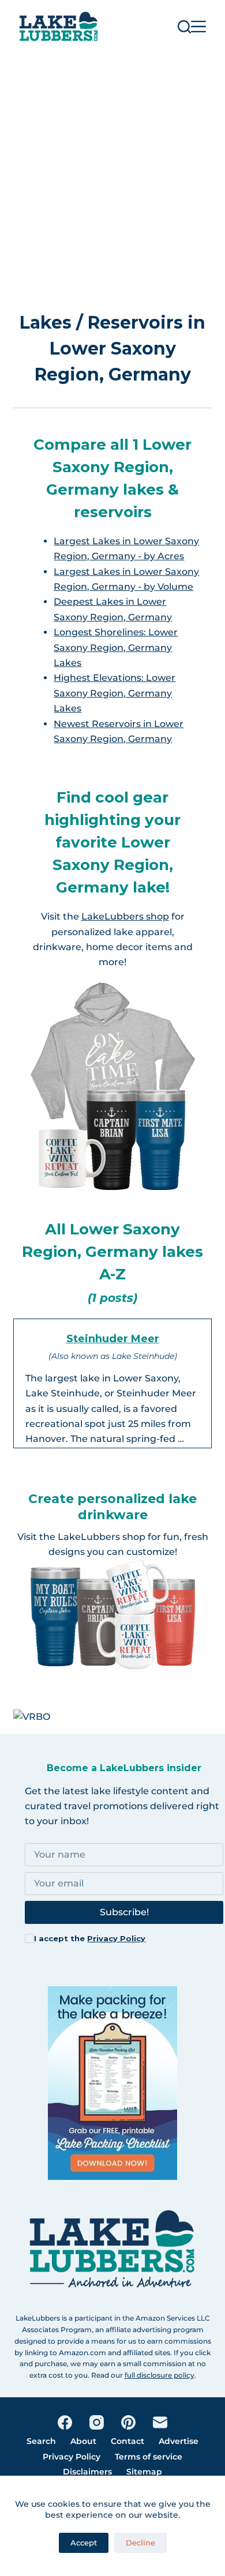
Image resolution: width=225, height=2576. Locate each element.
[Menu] (198, 27)
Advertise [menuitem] (179, 2441)
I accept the (90, 1938)
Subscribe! (124, 1912)
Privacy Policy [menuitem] (72, 2457)
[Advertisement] (112, 171)
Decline (140, 2543)
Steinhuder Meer (113, 1339)
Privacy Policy (116, 1938)
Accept (84, 2543)
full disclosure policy (160, 2375)
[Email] (160, 2422)
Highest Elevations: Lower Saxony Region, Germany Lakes (115, 693)
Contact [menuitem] (127, 2441)
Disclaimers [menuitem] (87, 2472)
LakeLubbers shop (125, 916)
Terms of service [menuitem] (149, 2457)
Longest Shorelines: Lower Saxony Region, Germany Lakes (116, 647)
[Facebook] (65, 2422)
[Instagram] (97, 2422)
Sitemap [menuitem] (144, 2472)
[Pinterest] (128, 2422)
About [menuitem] (83, 2441)
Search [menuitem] (41, 2441)
